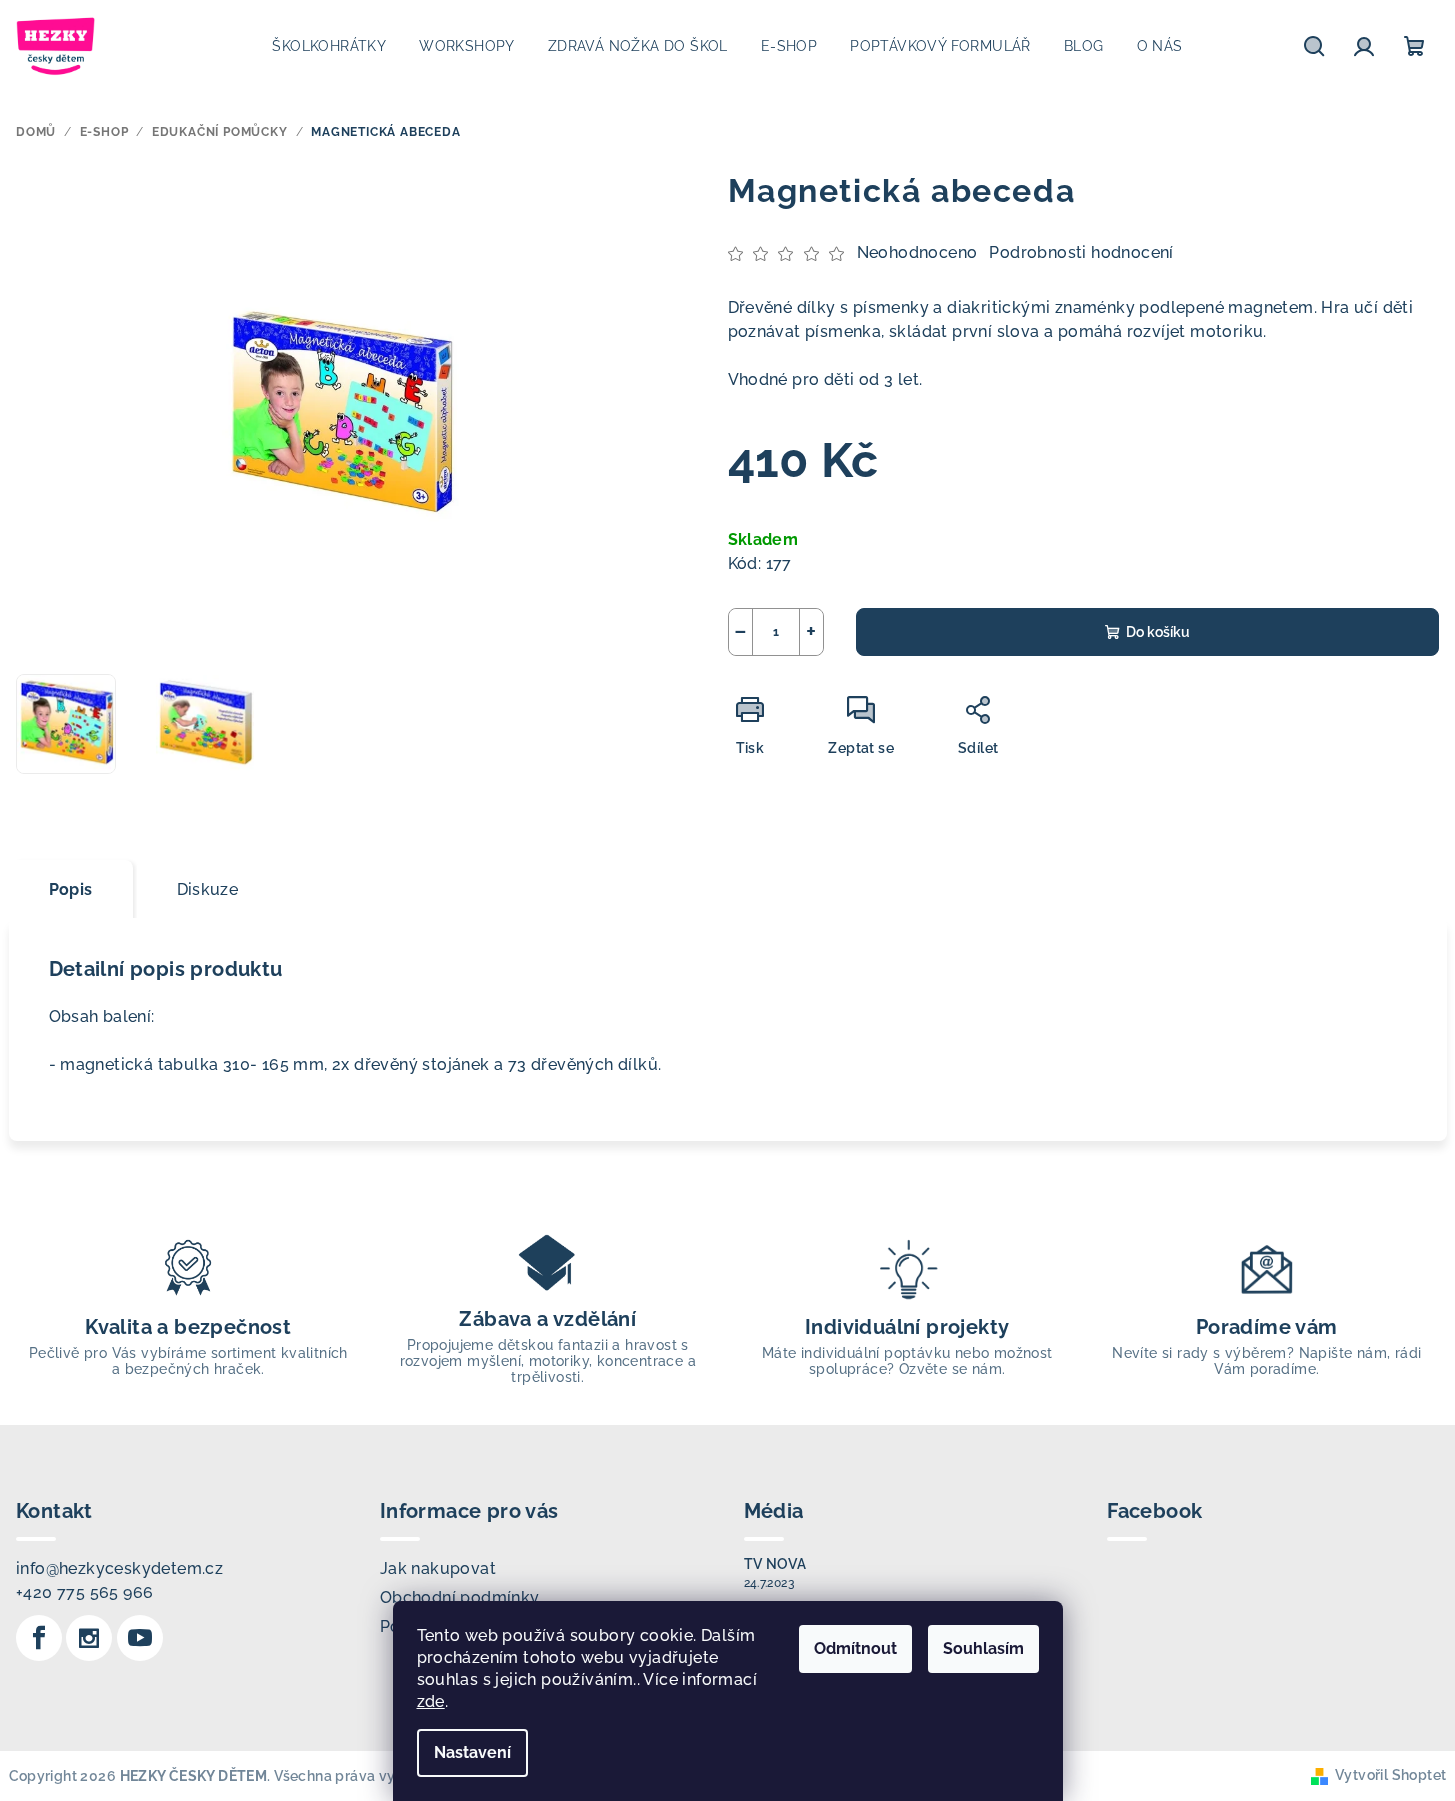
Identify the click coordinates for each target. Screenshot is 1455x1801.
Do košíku (1158, 632)
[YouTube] (140, 1638)
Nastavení (472, 1752)
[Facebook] (39, 1638)
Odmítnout (855, 1648)
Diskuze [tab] (208, 889)
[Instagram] (89, 1638)
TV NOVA (775, 1564)
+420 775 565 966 (84, 1592)
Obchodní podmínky (460, 1597)
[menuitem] (329, 46)
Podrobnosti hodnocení (1081, 252)
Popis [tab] (71, 889)
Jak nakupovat (438, 1568)
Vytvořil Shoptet (1390, 1775)
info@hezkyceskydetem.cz (119, 1568)
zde (431, 1701)
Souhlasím (983, 1648)
